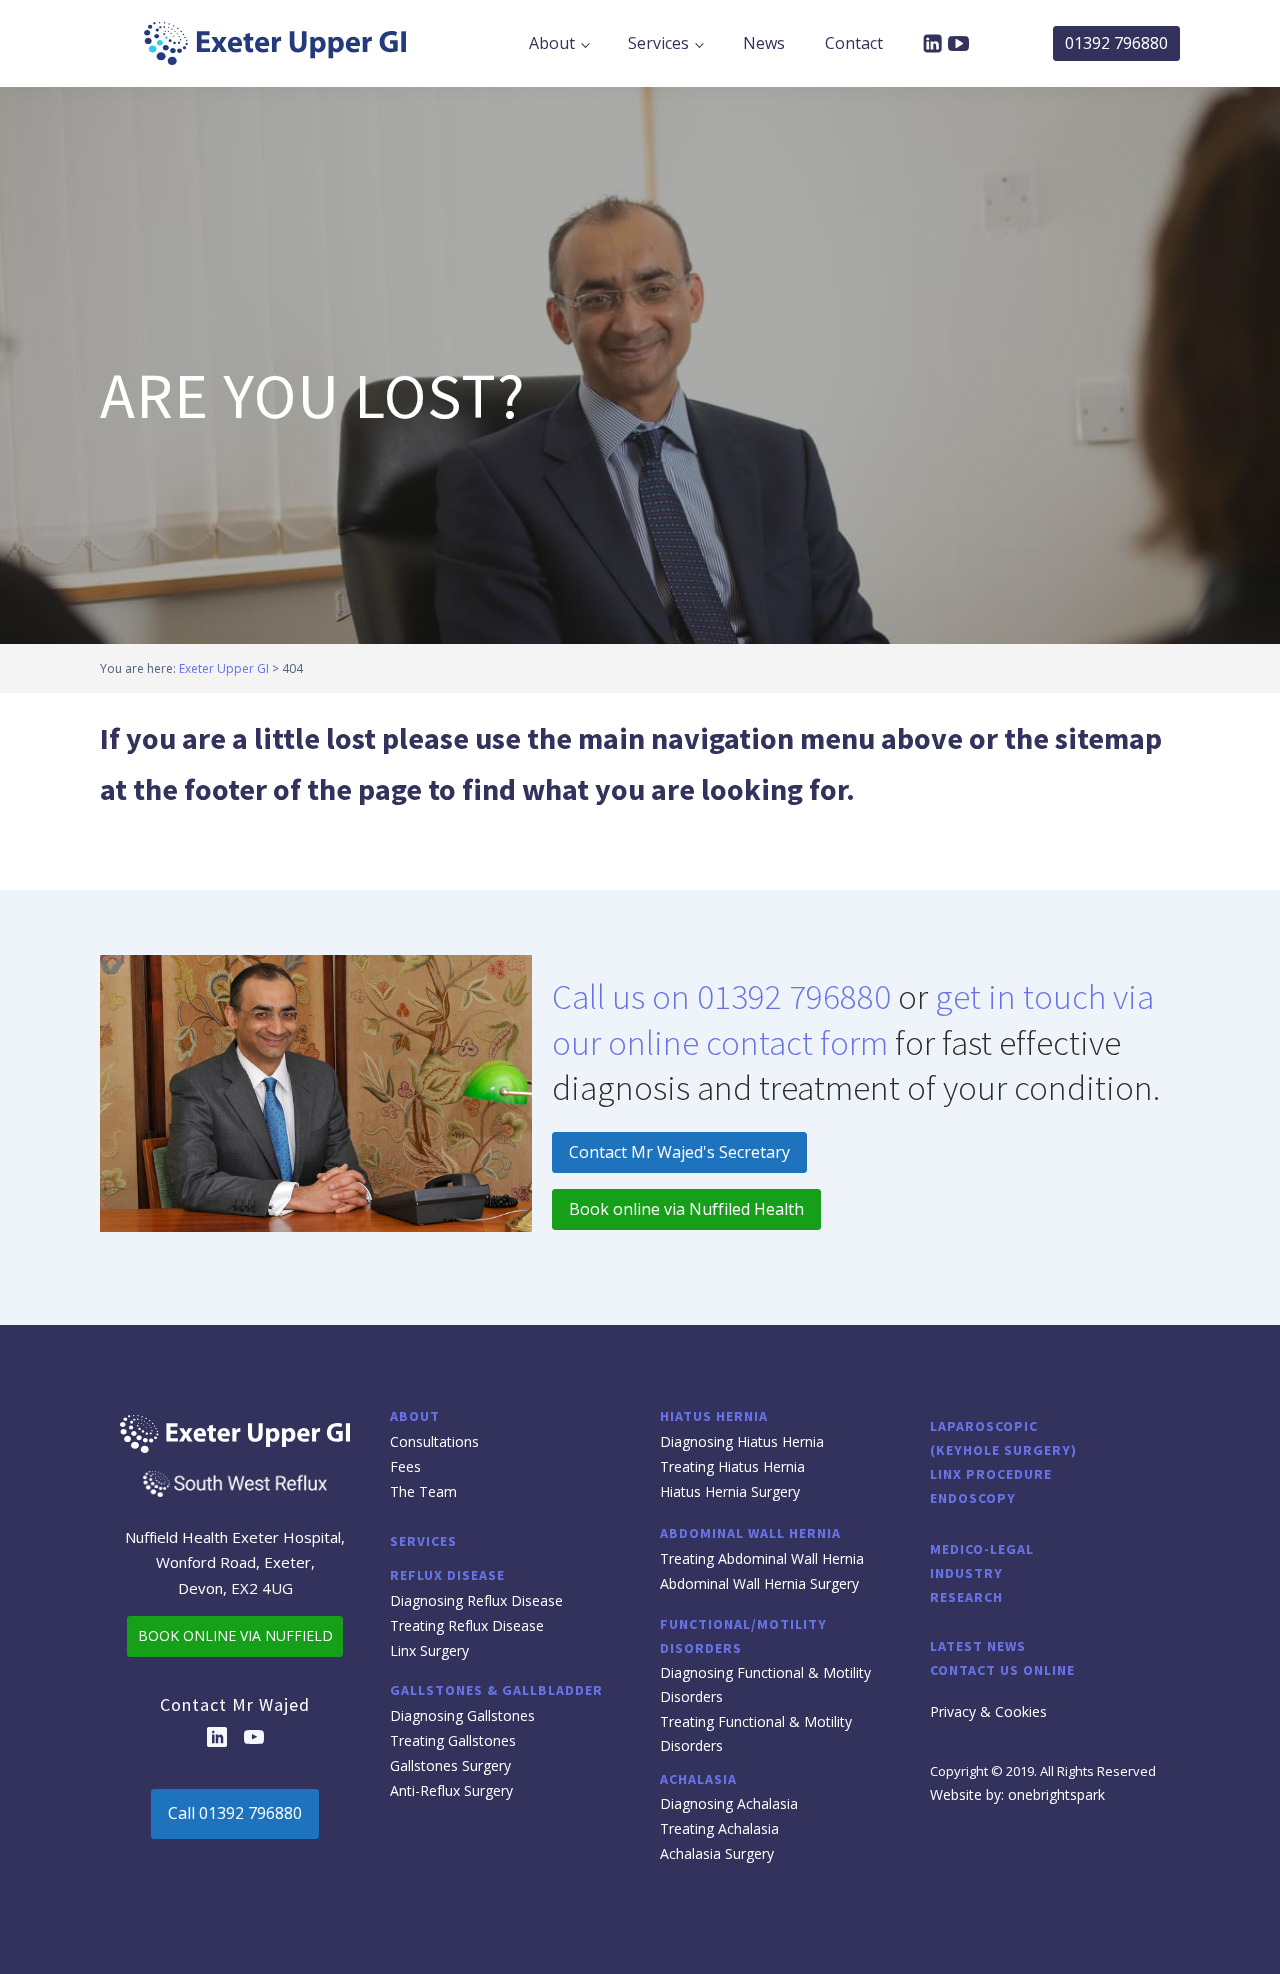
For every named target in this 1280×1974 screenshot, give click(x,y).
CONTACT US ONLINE (1002, 1670)
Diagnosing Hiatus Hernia (742, 1441)
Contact (854, 43)
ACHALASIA (698, 1779)
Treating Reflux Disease (467, 1625)
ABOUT (415, 1416)
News (764, 43)
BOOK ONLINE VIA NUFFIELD (235, 1635)
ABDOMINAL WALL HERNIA (750, 1533)
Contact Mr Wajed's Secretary (679, 1152)
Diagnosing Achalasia (729, 1803)
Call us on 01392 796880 (721, 997)
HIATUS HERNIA (714, 1416)
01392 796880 (1116, 43)
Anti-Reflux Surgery (451, 1790)
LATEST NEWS (978, 1646)
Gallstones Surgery (450, 1765)
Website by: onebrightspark (1017, 1794)
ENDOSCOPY (973, 1498)
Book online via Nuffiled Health (686, 1209)
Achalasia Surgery (717, 1853)
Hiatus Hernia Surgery (730, 1491)
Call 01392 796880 (235, 1813)
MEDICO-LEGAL (982, 1549)
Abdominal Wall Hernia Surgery (759, 1583)
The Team (423, 1491)
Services (658, 43)
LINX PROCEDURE (991, 1474)
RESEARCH (966, 1597)
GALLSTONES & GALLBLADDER (496, 1690)
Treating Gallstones (453, 1740)
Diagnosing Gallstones (462, 1715)
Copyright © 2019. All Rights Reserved (1043, 1771)
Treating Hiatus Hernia (732, 1466)
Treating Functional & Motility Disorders (756, 1733)
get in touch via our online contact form (853, 1020)
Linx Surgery (429, 1650)
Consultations (434, 1441)
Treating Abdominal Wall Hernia (762, 1558)
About (552, 43)
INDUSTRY (966, 1573)
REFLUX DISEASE (447, 1575)
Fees (405, 1466)
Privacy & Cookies (988, 1711)
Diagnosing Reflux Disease (476, 1600)
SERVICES (423, 1541)
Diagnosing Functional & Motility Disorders (765, 1684)
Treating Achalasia (719, 1828)
